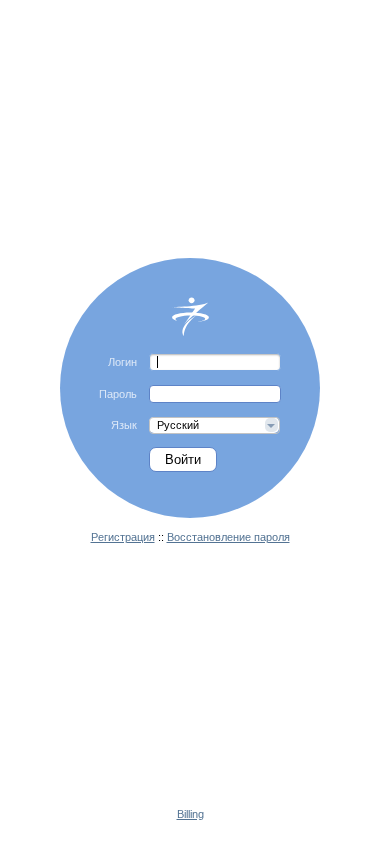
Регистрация (123, 537)
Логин (122, 362)
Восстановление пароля (228, 537)
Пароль (118, 394)
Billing (190, 814)
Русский (178, 425)
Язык (124, 425)
